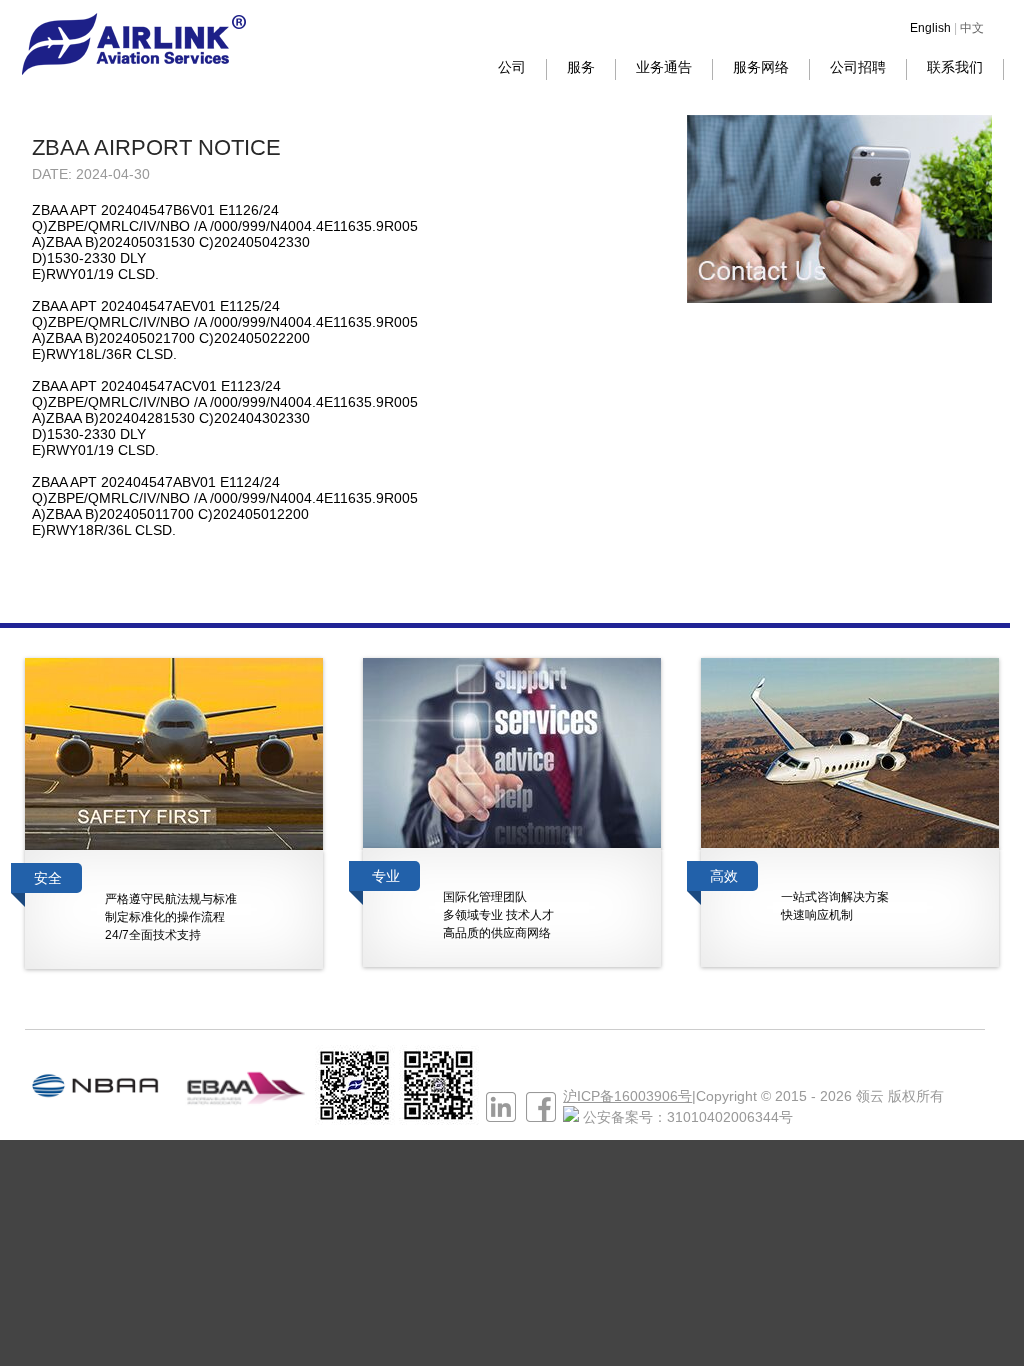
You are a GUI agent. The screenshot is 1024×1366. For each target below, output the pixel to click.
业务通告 (664, 67)
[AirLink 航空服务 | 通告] (133, 70)
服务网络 (761, 67)
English (930, 28)
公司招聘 (858, 67)
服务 (581, 67)
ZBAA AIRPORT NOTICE (156, 147)
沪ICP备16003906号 (627, 1096)
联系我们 (955, 67)
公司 (512, 67)
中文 (972, 28)
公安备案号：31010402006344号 (688, 1117)
